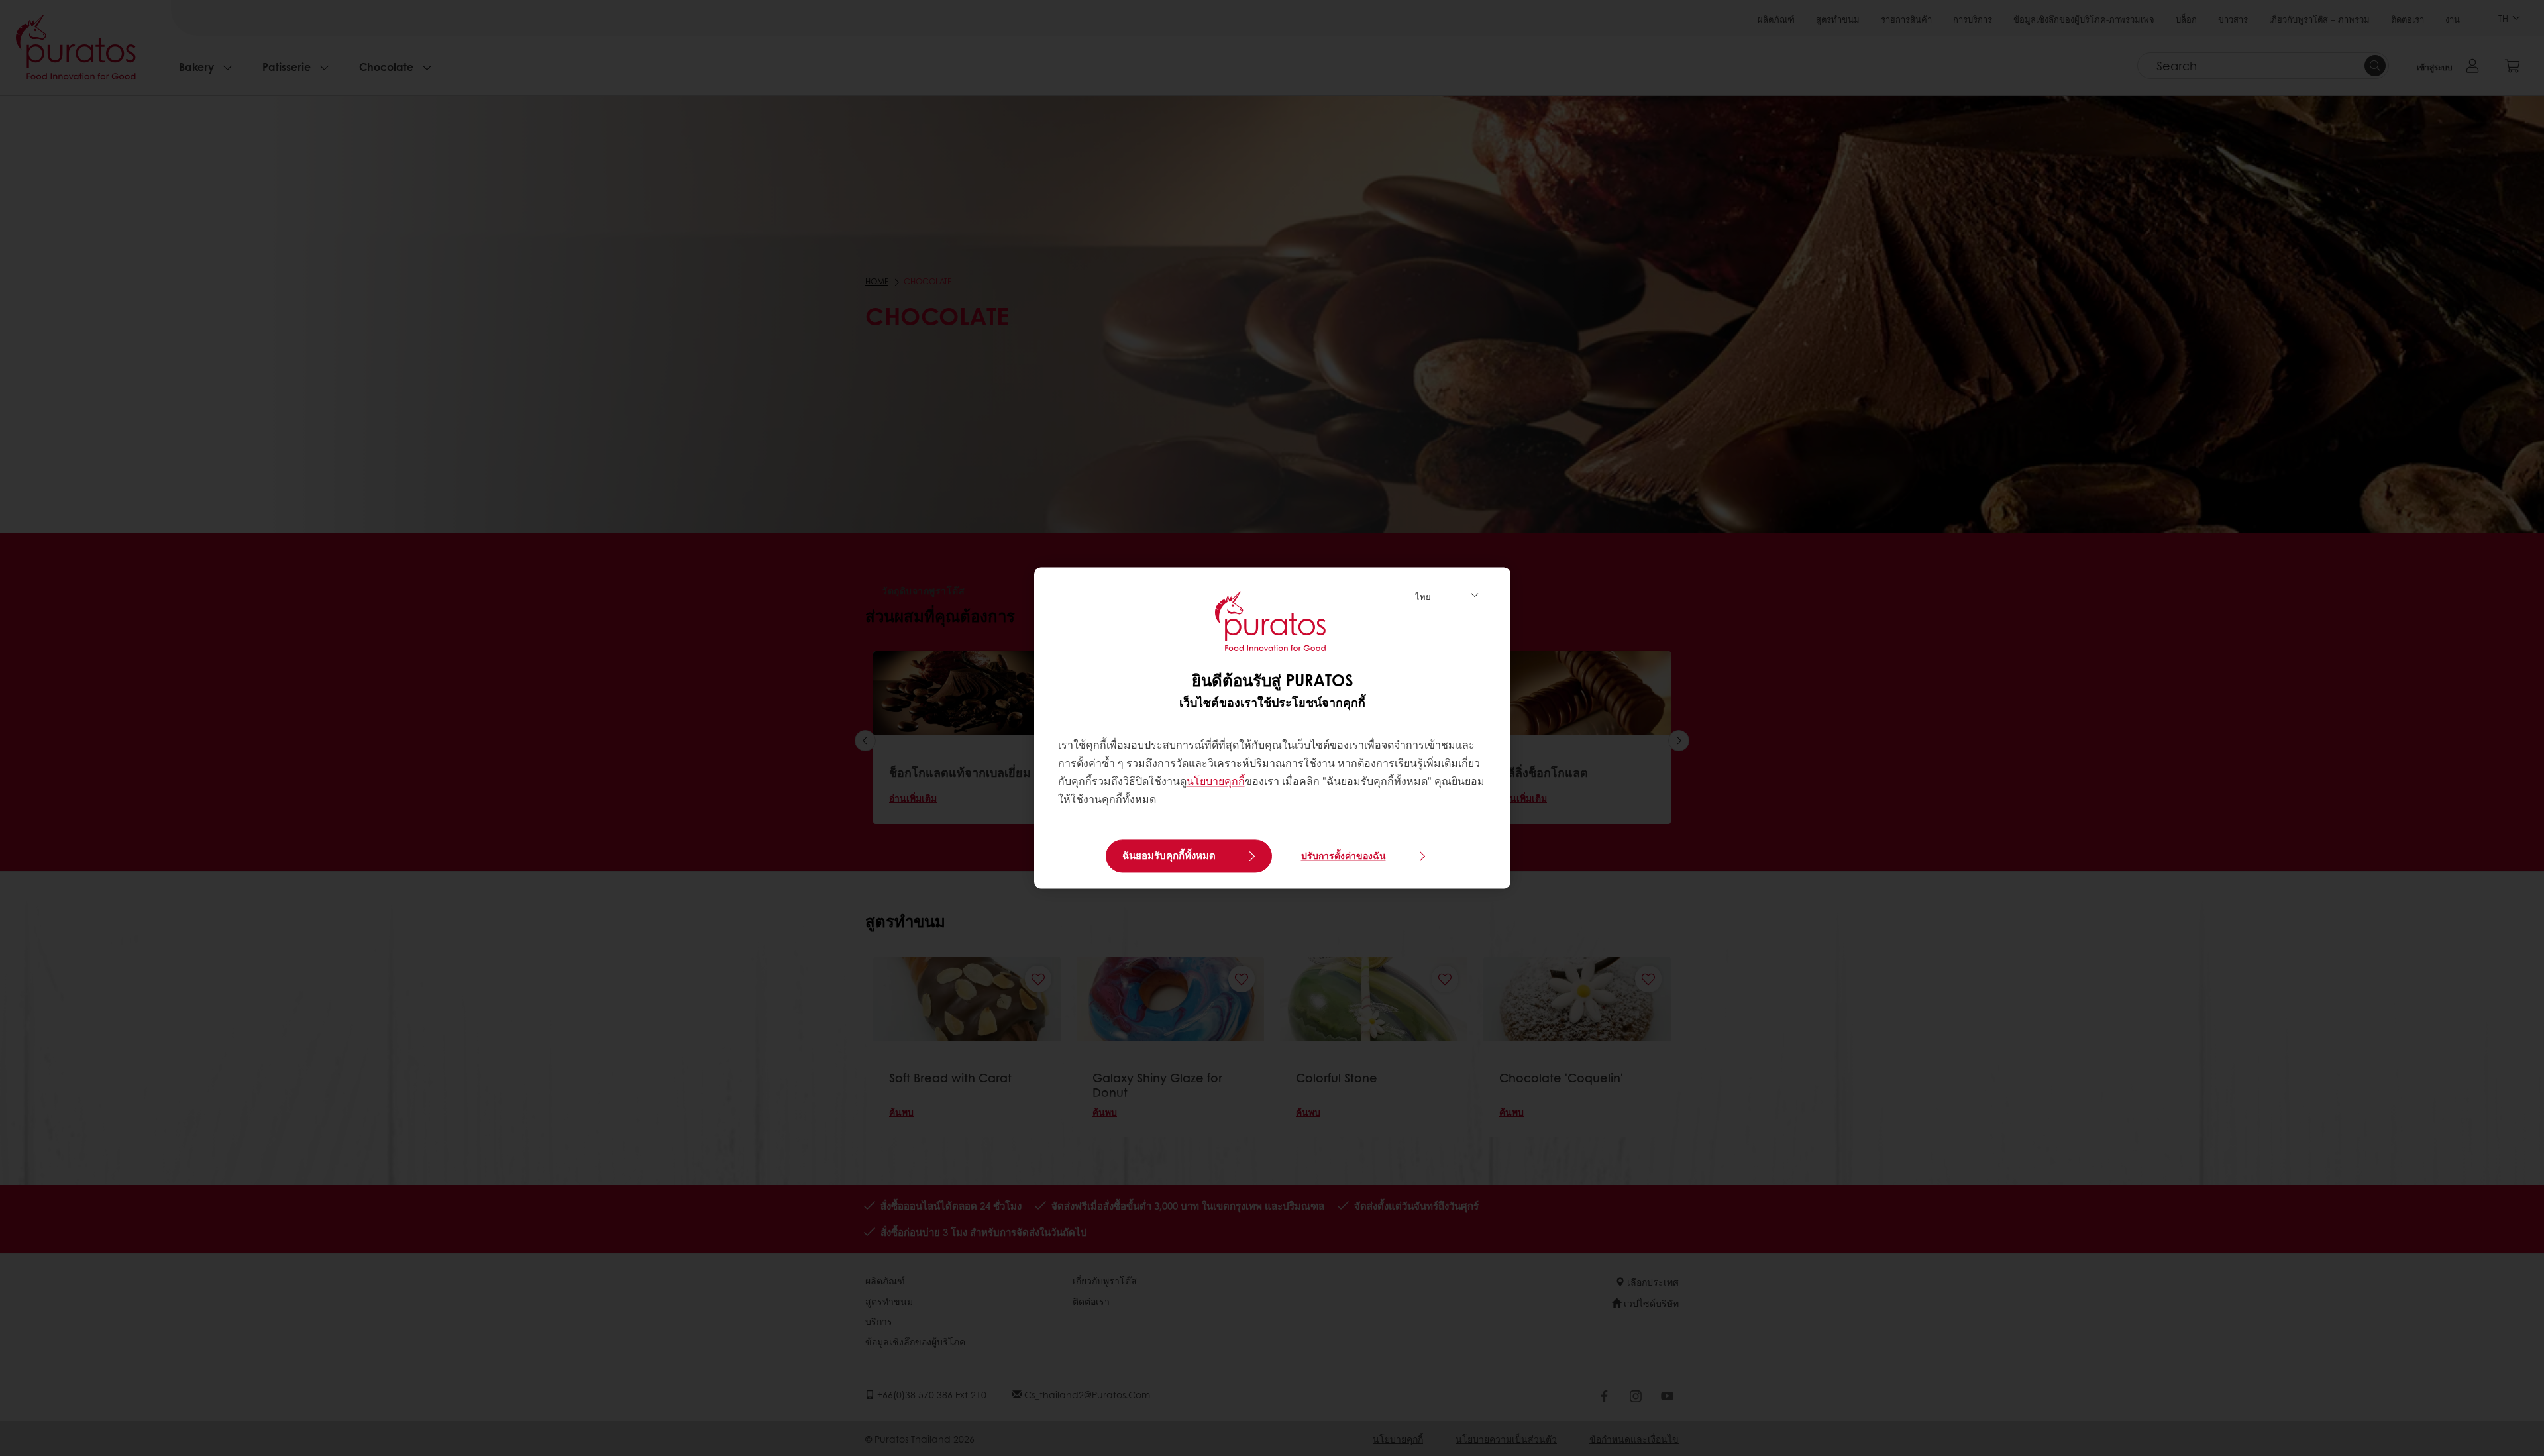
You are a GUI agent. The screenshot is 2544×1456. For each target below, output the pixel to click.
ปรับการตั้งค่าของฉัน (1344, 856)
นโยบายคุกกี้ (1216, 781)
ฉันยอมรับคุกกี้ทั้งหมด (1169, 856)
